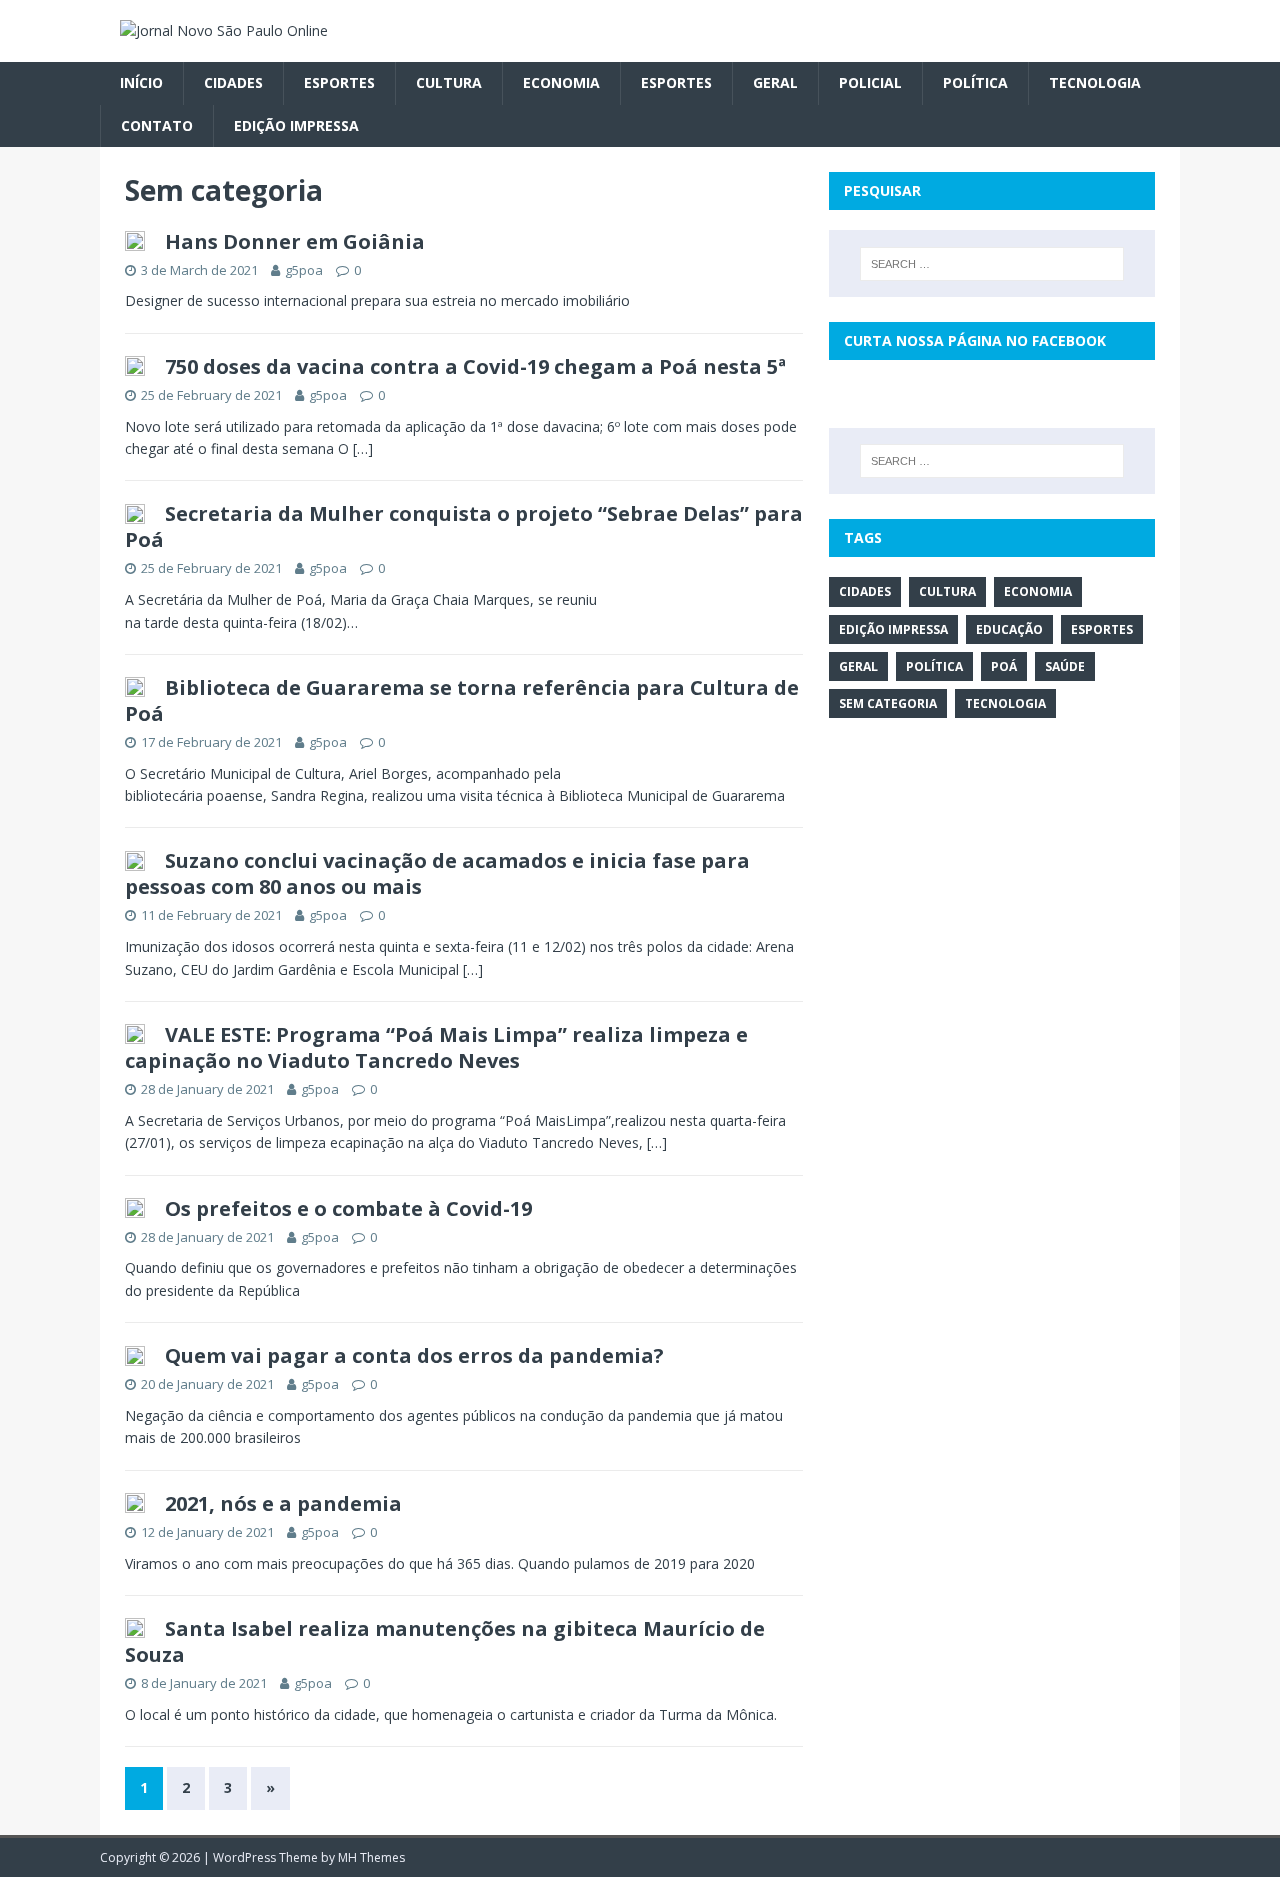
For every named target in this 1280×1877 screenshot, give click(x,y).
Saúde (1065, 666)
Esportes (339, 82)
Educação (1009, 629)
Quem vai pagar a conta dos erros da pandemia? (414, 1355)
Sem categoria (888, 703)
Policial (870, 82)
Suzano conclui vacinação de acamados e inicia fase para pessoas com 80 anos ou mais (437, 873)
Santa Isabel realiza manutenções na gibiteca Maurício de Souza (445, 1641)
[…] (363, 448)
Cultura (449, 82)
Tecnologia (1095, 82)
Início (141, 82)
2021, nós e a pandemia (283, 1503)
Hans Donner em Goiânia (295, 241)
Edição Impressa (296, 125)
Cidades (233, 82)
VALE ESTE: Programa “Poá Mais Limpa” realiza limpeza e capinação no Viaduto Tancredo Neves (436, 1047)
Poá (1004, 666)
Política (975, 82)
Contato (157, 125)
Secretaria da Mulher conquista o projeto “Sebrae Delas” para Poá (464, 526)
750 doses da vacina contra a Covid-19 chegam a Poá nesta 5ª (475, 366)
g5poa (304, 270)
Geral (775, 82)
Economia (561, 82)
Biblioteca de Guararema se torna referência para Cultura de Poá (462, 700)
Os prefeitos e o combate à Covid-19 (348, 1208)
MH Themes (371, 1857)
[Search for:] (992, 264)
